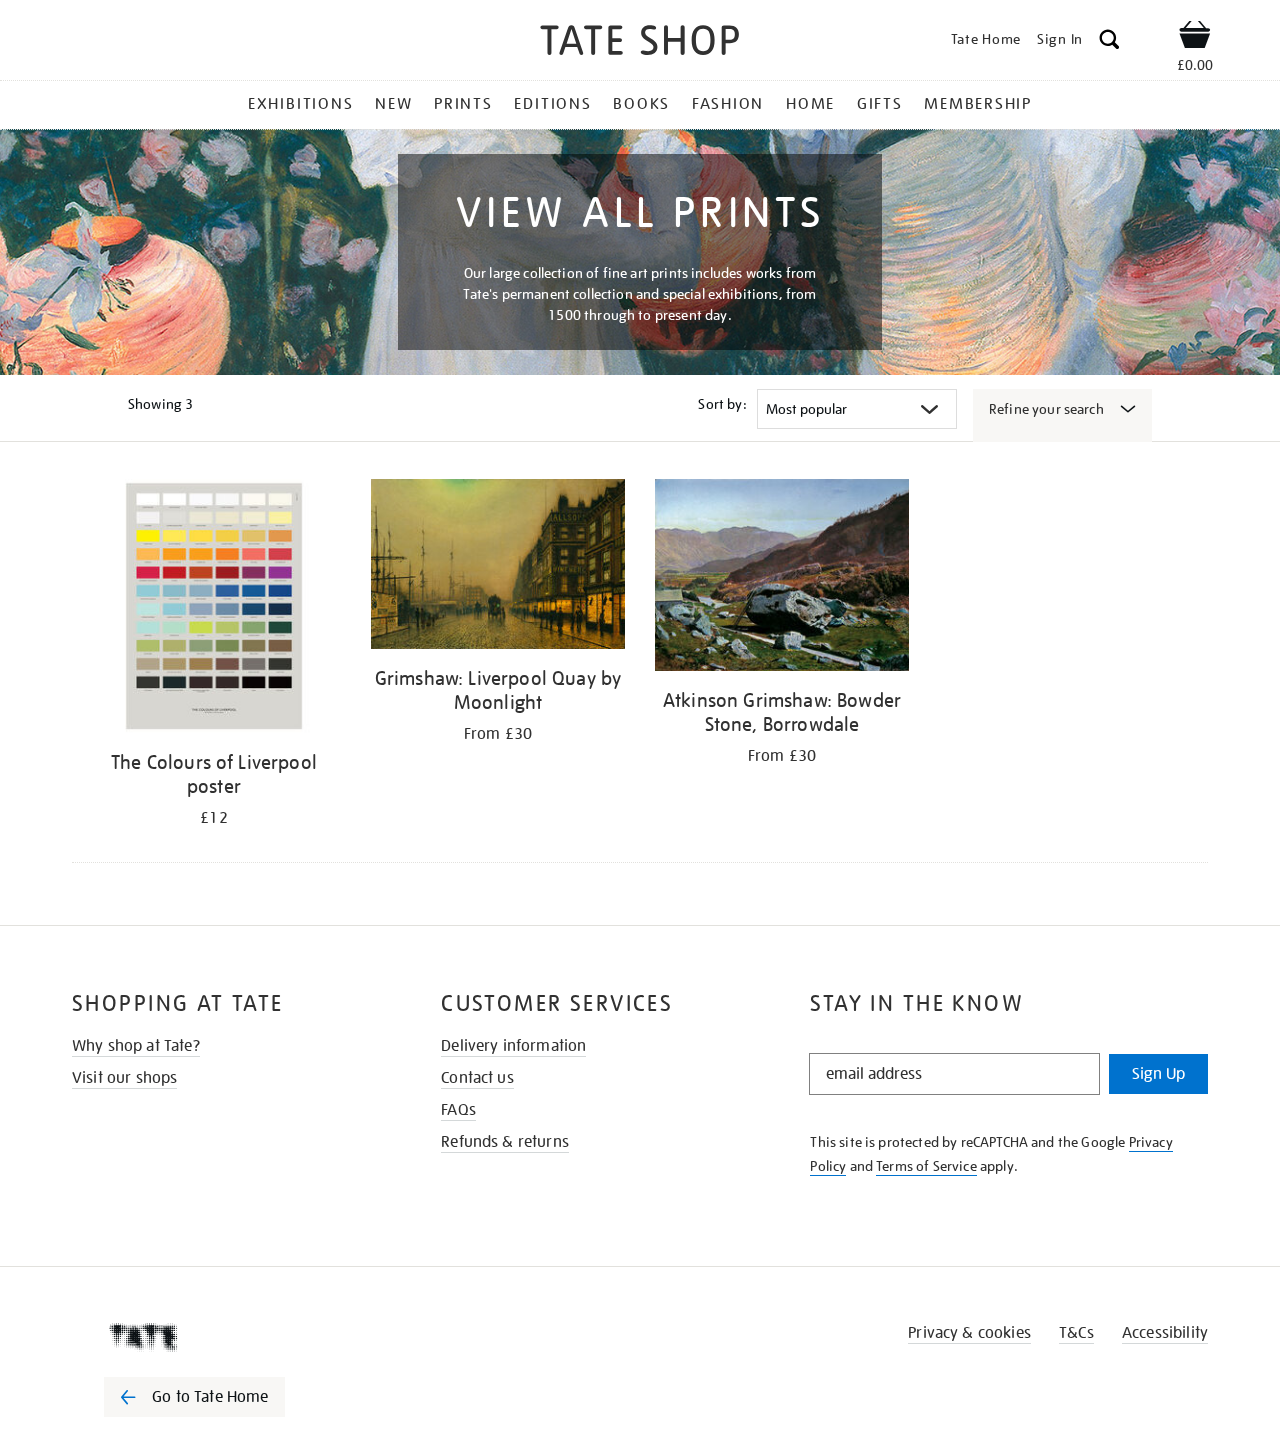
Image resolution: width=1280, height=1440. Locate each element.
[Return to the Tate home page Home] (640, 43)
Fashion (728, 104)
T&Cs (1076, 1333)
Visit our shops (124, 1078)
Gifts (880, 104)
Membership (978, 104)
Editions (552, 104)
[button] (1109, 42)
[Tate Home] (230, 1337)
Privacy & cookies (969, 1333)
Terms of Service (926, 1166)
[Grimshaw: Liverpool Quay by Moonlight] (498, 567)
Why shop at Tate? (136, 1046)
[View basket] (1195, 38)
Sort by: (722, 404)
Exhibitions (300, 104)
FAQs (458, 1110)
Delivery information (513, 1046)
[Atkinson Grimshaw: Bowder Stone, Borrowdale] (782, 578)
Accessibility (1165, 1333)
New (393, 104)
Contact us (477, 1078)
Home (810, 104)
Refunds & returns (505, 1142)
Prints (463, 104)
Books (641, 104)
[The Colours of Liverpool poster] (214, 609)
